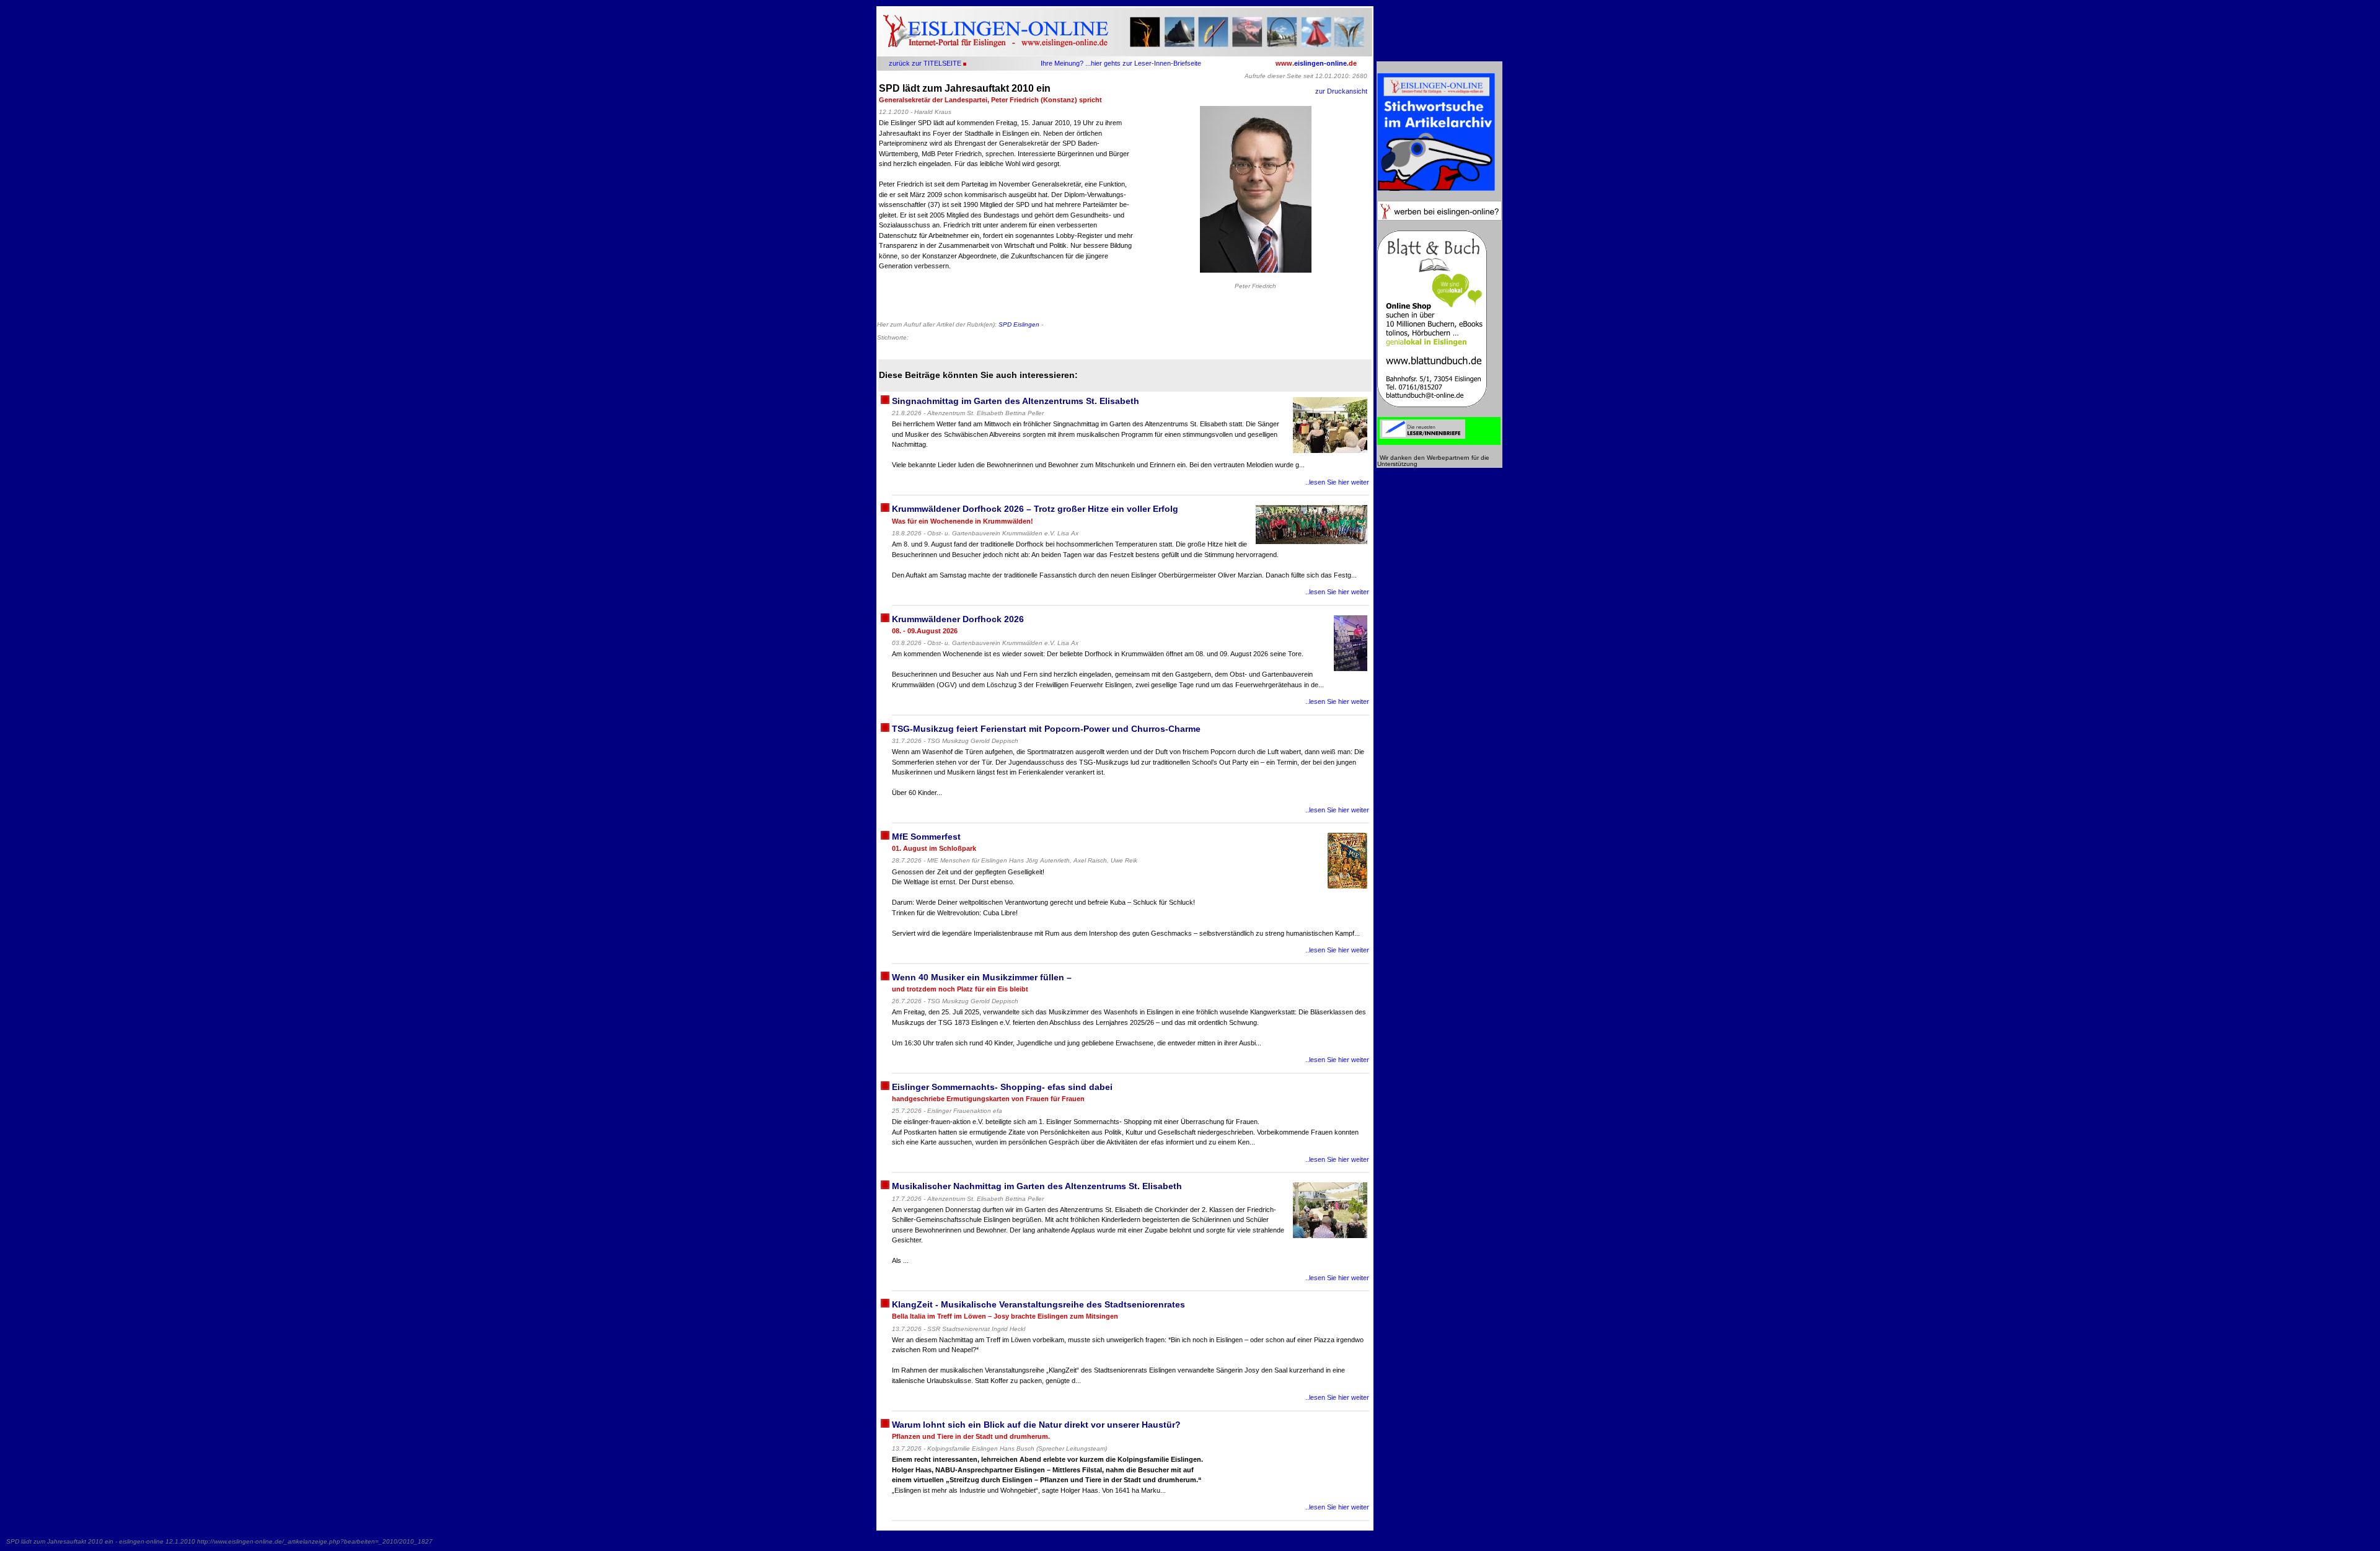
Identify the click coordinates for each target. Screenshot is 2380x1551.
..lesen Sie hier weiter (1337, 482)
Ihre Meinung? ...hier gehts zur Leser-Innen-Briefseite (1121, 63)
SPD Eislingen (1019, 324)
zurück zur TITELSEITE (925, 63)
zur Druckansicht (1341, 91)
